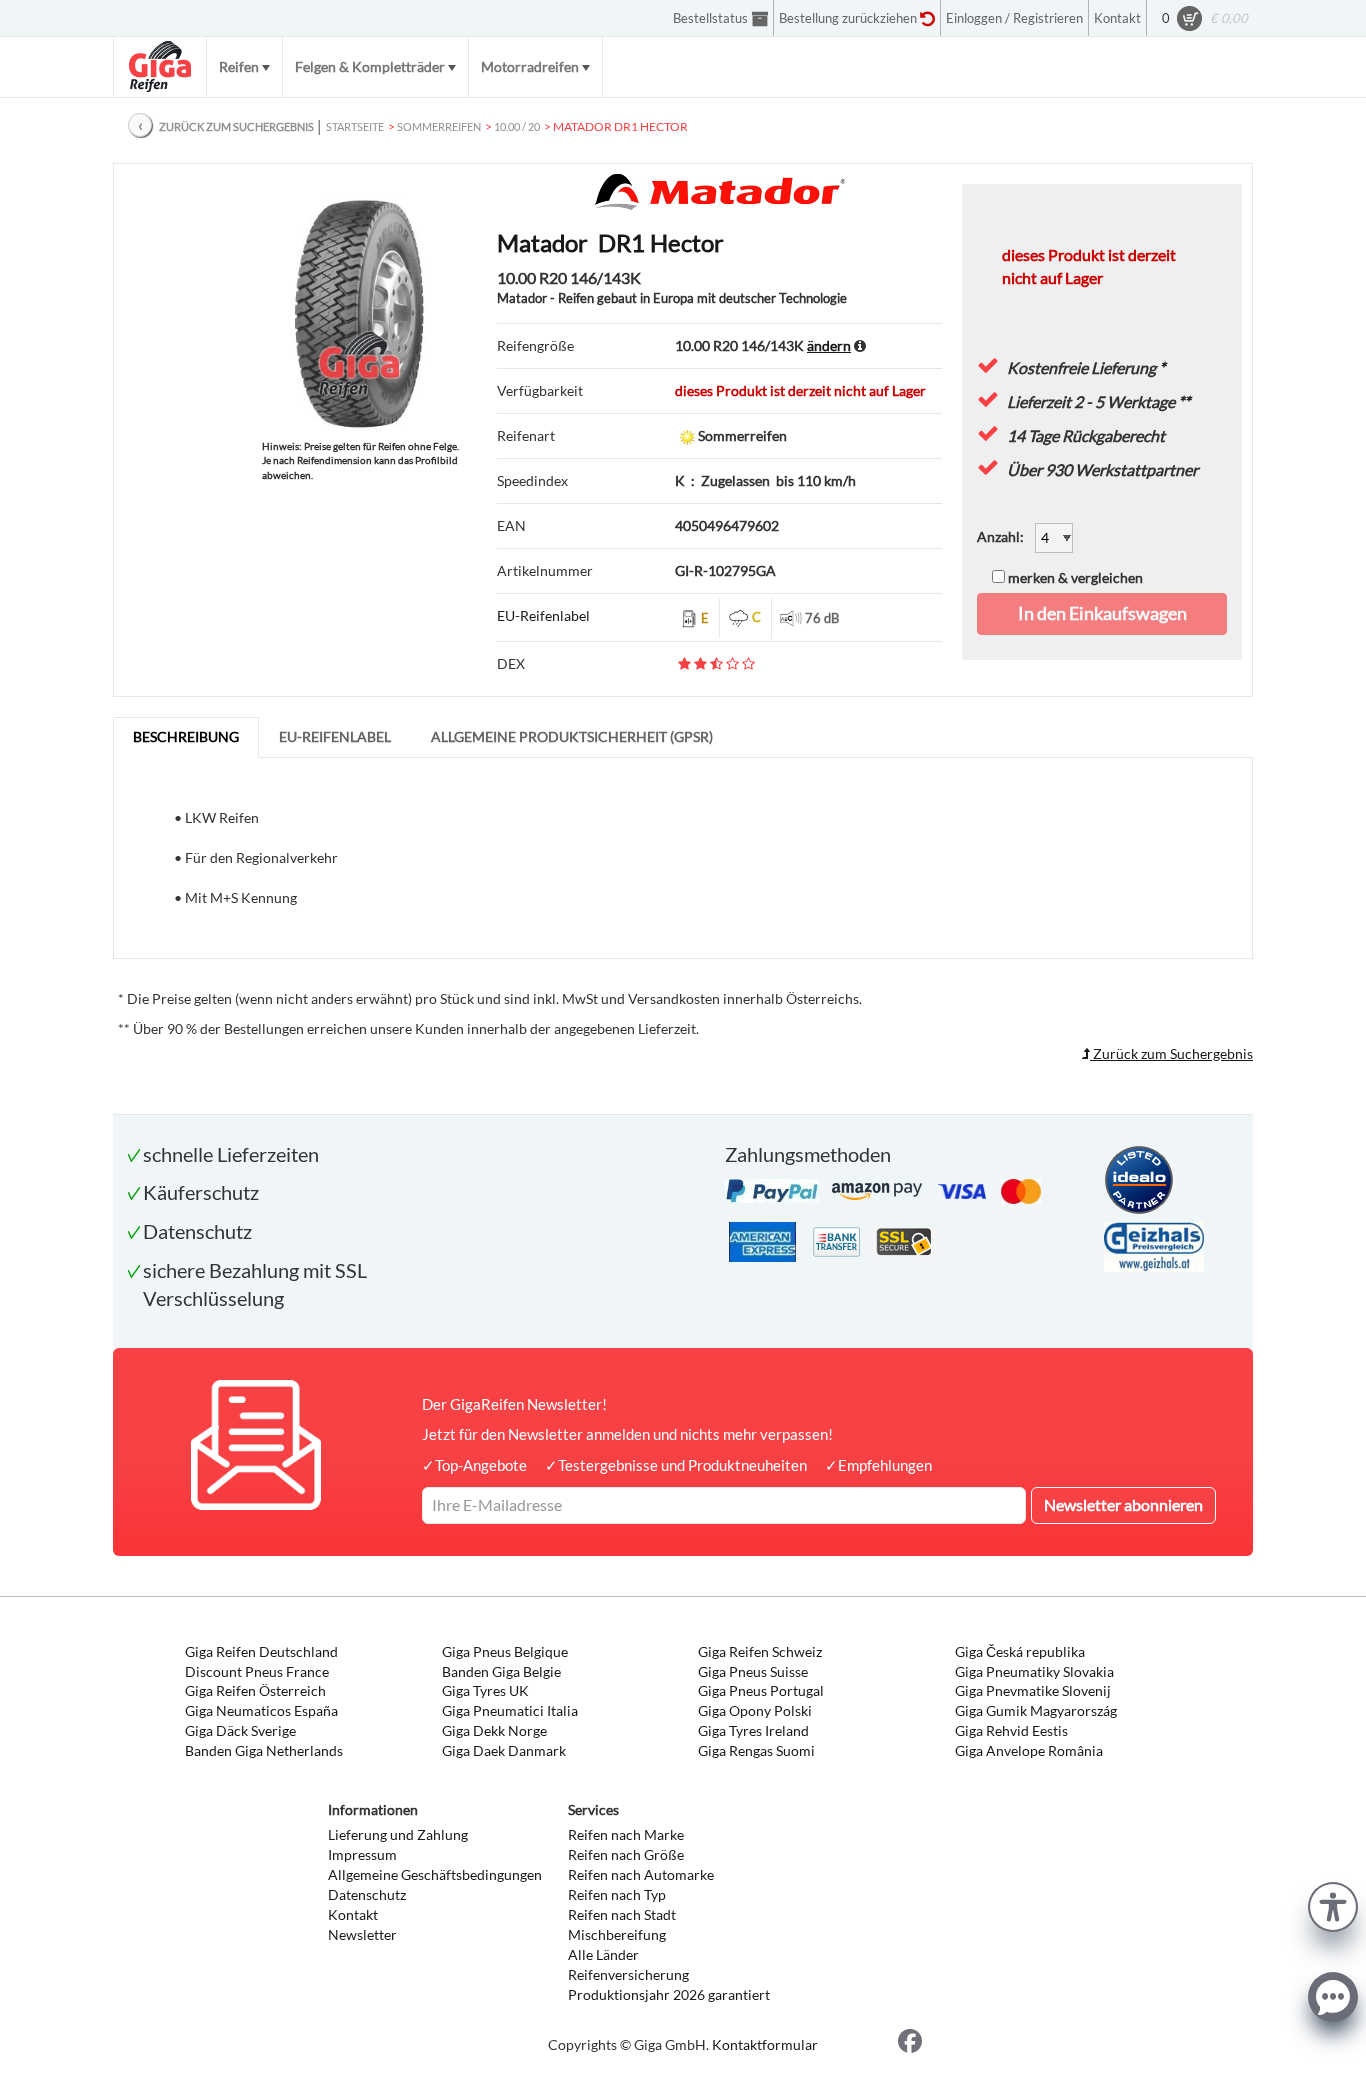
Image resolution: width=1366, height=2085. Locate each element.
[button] (1333, 1904)
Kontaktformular (765, 2044)
